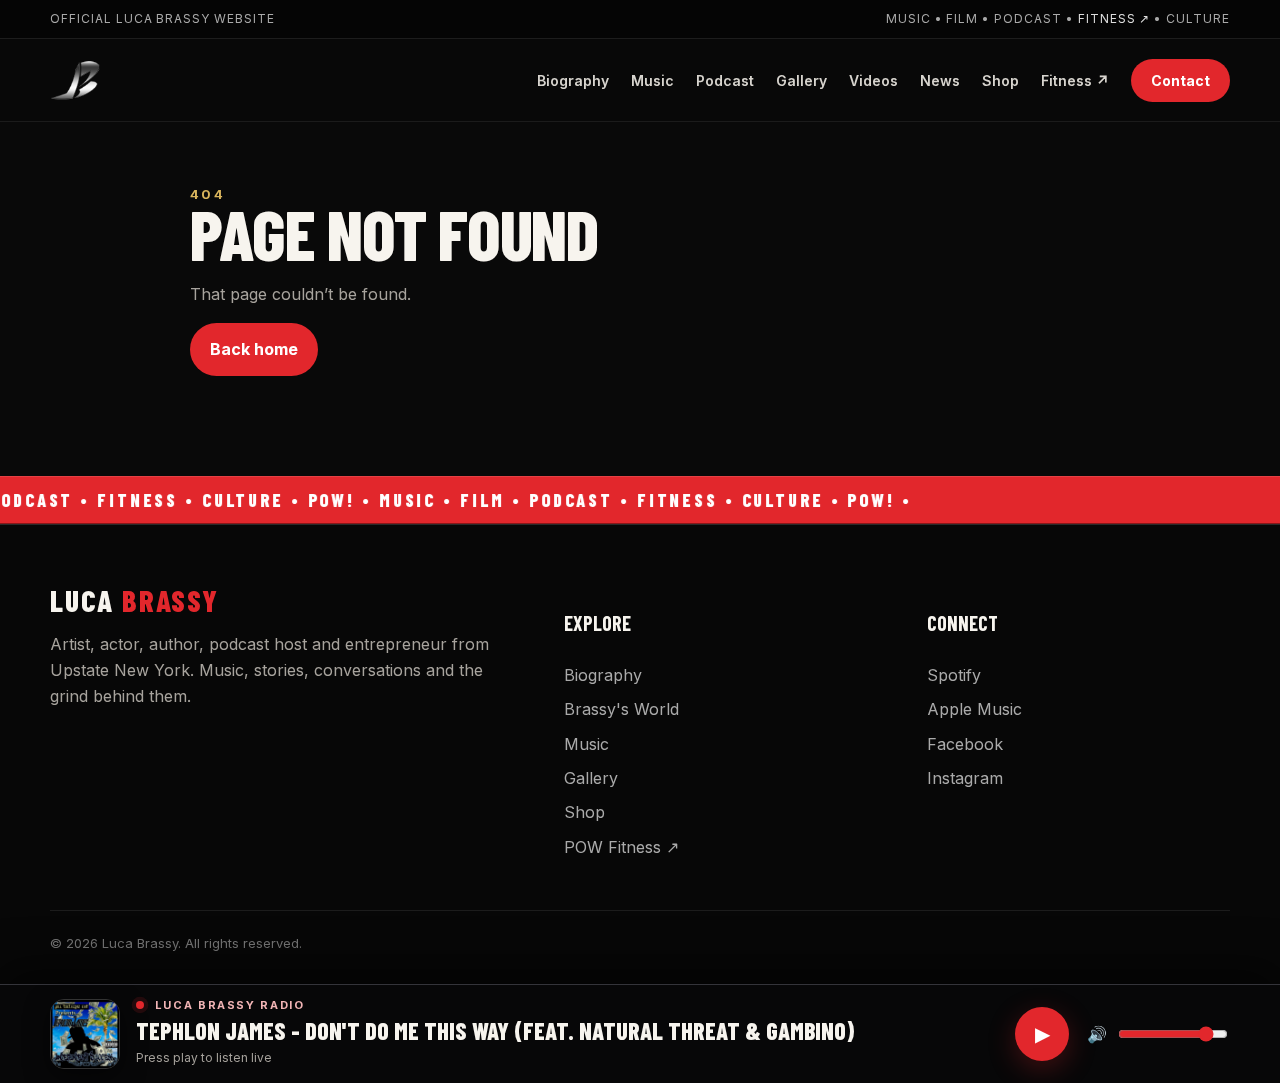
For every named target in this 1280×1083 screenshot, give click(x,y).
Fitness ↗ (1114, 18)
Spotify (954, 675)
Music (652, 79)
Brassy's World (621, 709)
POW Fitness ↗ (621, 847)
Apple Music (974, 709)
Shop (1000, 79)
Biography (573, 79)
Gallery (801, 79)
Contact (1180, 79)
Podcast (725, 79)
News (940, 79)
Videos (873, 79)
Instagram (965, 778)
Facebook (965, 744)
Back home (254, 349)
